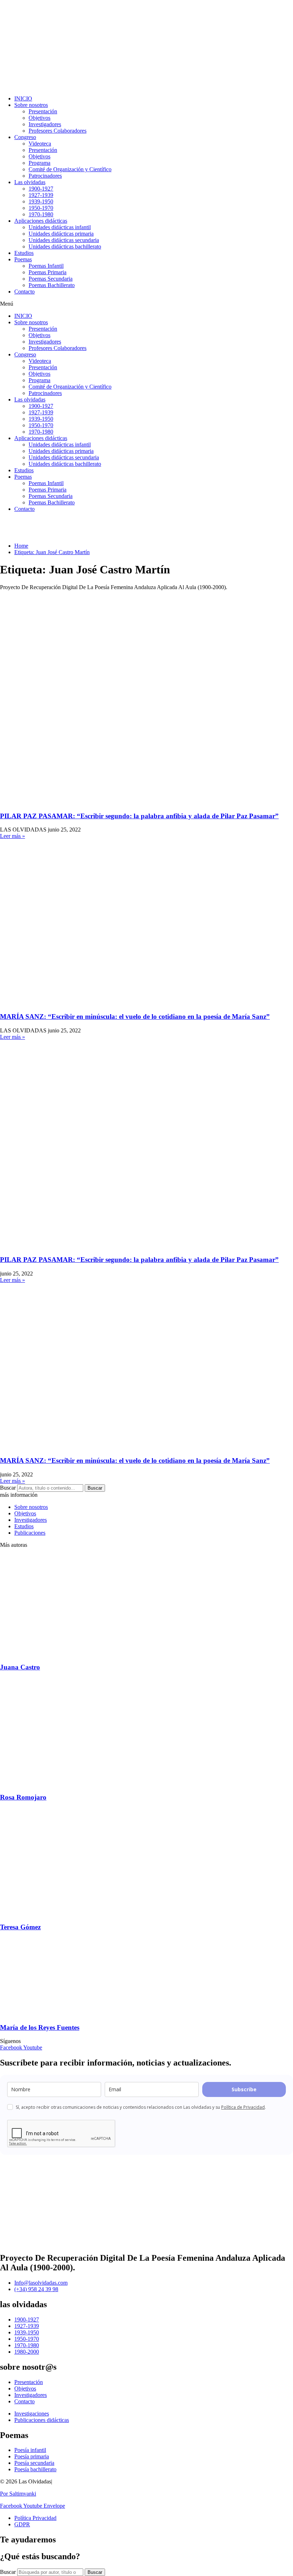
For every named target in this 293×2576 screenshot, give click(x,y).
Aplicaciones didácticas (41, 221)
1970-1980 (41, 214)
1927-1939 (41, 195)
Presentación (43, 111)
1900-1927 (41, 189)
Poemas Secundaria (51, 279)
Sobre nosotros (31, 105)
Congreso (25, 137)
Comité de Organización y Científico (70, 169)
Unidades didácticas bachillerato (65, 246)
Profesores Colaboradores (58, 131)
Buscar (8, 1488)
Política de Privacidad (243, 2107)
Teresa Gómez (20, 1927)
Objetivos (39, 118)
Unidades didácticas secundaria (64, 240)
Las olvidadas (30, 182)
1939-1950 (41, 201)
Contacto (24, 292)
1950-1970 (41, 208)
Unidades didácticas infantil (60, 227)
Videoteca (40, 144)
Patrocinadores (45, 176)
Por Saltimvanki (18, 2494)
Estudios (24, 253)
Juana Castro (20, 1667)
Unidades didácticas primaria (61, 234)
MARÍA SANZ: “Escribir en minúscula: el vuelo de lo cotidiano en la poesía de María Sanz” (135, 1016)
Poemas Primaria (48, 272)
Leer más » (13, 836)
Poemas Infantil (46, 266)
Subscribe (244, 2089)
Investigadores (45, 124)
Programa (39, 163)
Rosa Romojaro (23, 1797)
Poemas (23, 259)
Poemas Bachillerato (52, 285)
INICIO (23, 98)
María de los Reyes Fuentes (40, 2027)
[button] (146, 304)
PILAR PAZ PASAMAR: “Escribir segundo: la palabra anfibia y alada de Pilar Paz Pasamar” (139, 816)
